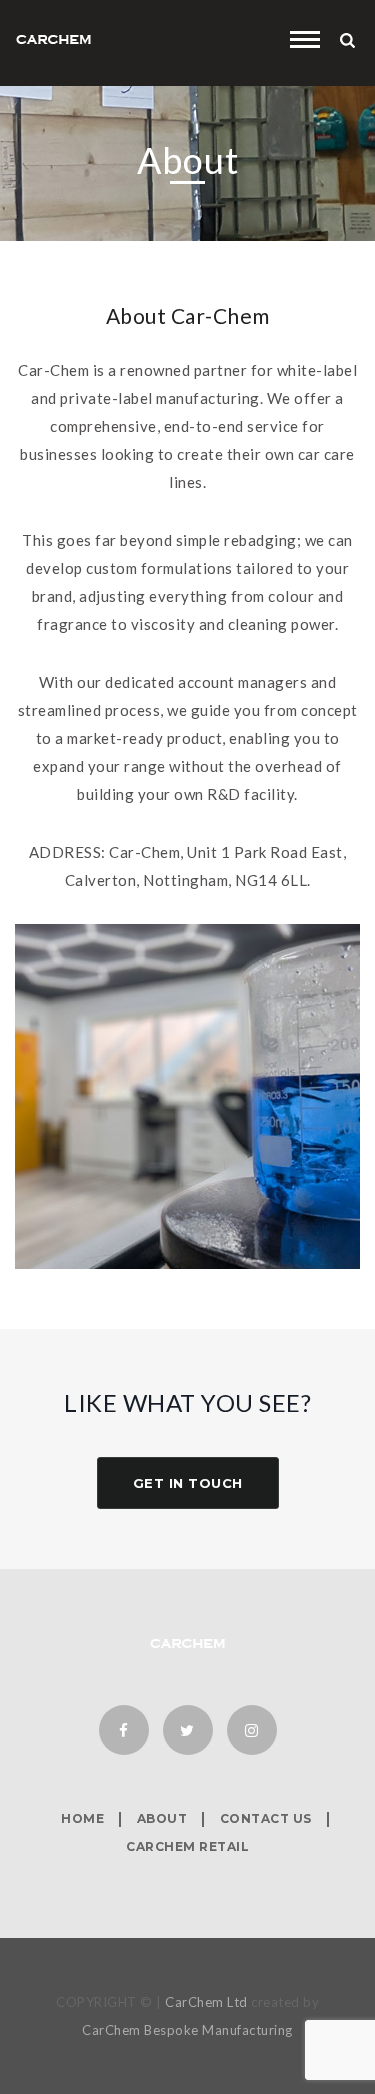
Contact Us (266, 1819)
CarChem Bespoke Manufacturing (187, 2030)
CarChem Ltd (206, 2002)
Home (82, 1819)
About (162, 1819)
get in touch (188, 1483)
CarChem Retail (187, 1847)
